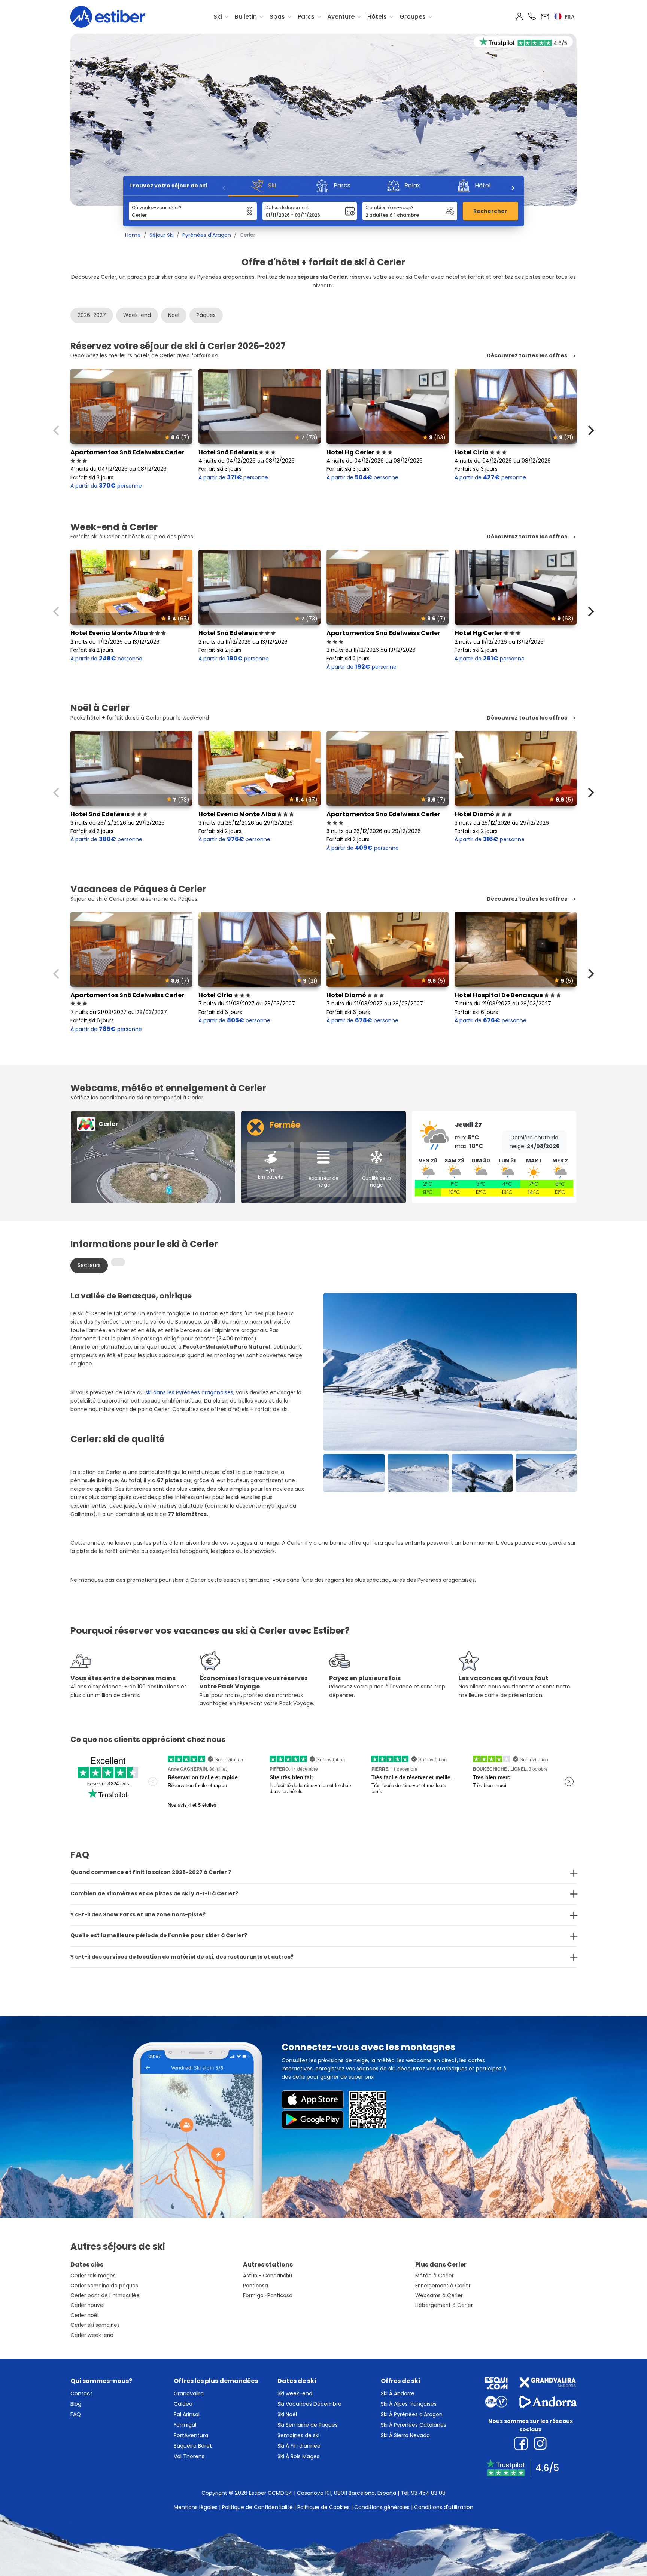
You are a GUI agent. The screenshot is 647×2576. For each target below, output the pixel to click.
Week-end (137, 315)
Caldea (183, 2404)
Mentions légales (196, 2507)
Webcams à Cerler (439, 2296)
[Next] (513, 188)
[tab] (118, 1262)
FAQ (76, 2414)
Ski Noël (287, 2414)
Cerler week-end (92, 2335)
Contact (81, 2393)
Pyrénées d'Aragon (207, 235)
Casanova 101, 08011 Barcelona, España (347, 2493)
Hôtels (377, 17)
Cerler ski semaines (95, 2325)
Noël (174, 315)
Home (133, 235)
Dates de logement (287, 207)
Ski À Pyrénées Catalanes (414, 2425)
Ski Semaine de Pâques (308, 2425)
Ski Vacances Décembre (309, 2404)
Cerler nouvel (87, 2305)
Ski (218, 17)
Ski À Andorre (398, 2393)
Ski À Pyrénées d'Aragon (412, 2414)
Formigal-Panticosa (268, 2296)
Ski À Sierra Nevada (405, 2435)
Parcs (306, 17)
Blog (76, 2404)
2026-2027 (92, 315)
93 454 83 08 (428, 2493)
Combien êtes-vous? (390, 207)
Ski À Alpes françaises (409, 2404)
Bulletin (246, 17)
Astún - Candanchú (268, 2276)
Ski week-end (295, 2393)
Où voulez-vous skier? (157, 207)
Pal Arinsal (187, 2414)
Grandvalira (189, 2393)
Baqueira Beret (193, 2446)
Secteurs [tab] (89, 1265)
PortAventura (191, 2435)
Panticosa (256, 2286)
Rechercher (490, 211)
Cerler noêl (84, 2315)
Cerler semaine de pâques (104, 2286)
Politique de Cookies (323, 2507)
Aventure (341, 17)
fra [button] (569, 17)
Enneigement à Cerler (443, 2286)
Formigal (185, 2425)
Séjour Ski (162, 235)
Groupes (413, 17)
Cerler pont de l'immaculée (105, 2296)
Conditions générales (382, 2507)
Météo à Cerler (435, 2276)
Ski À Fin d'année (299, 2446)
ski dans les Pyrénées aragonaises (189, 1392)
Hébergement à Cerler (444, 2305)
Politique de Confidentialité (257, 2507)
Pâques (206, 315)
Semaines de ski (298, 2435)
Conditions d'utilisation (444, 2507)
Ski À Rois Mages (298, 2456)
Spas (277, 17)
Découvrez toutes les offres (527, 356)
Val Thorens (189, 2456)
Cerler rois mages (93, 2276)
